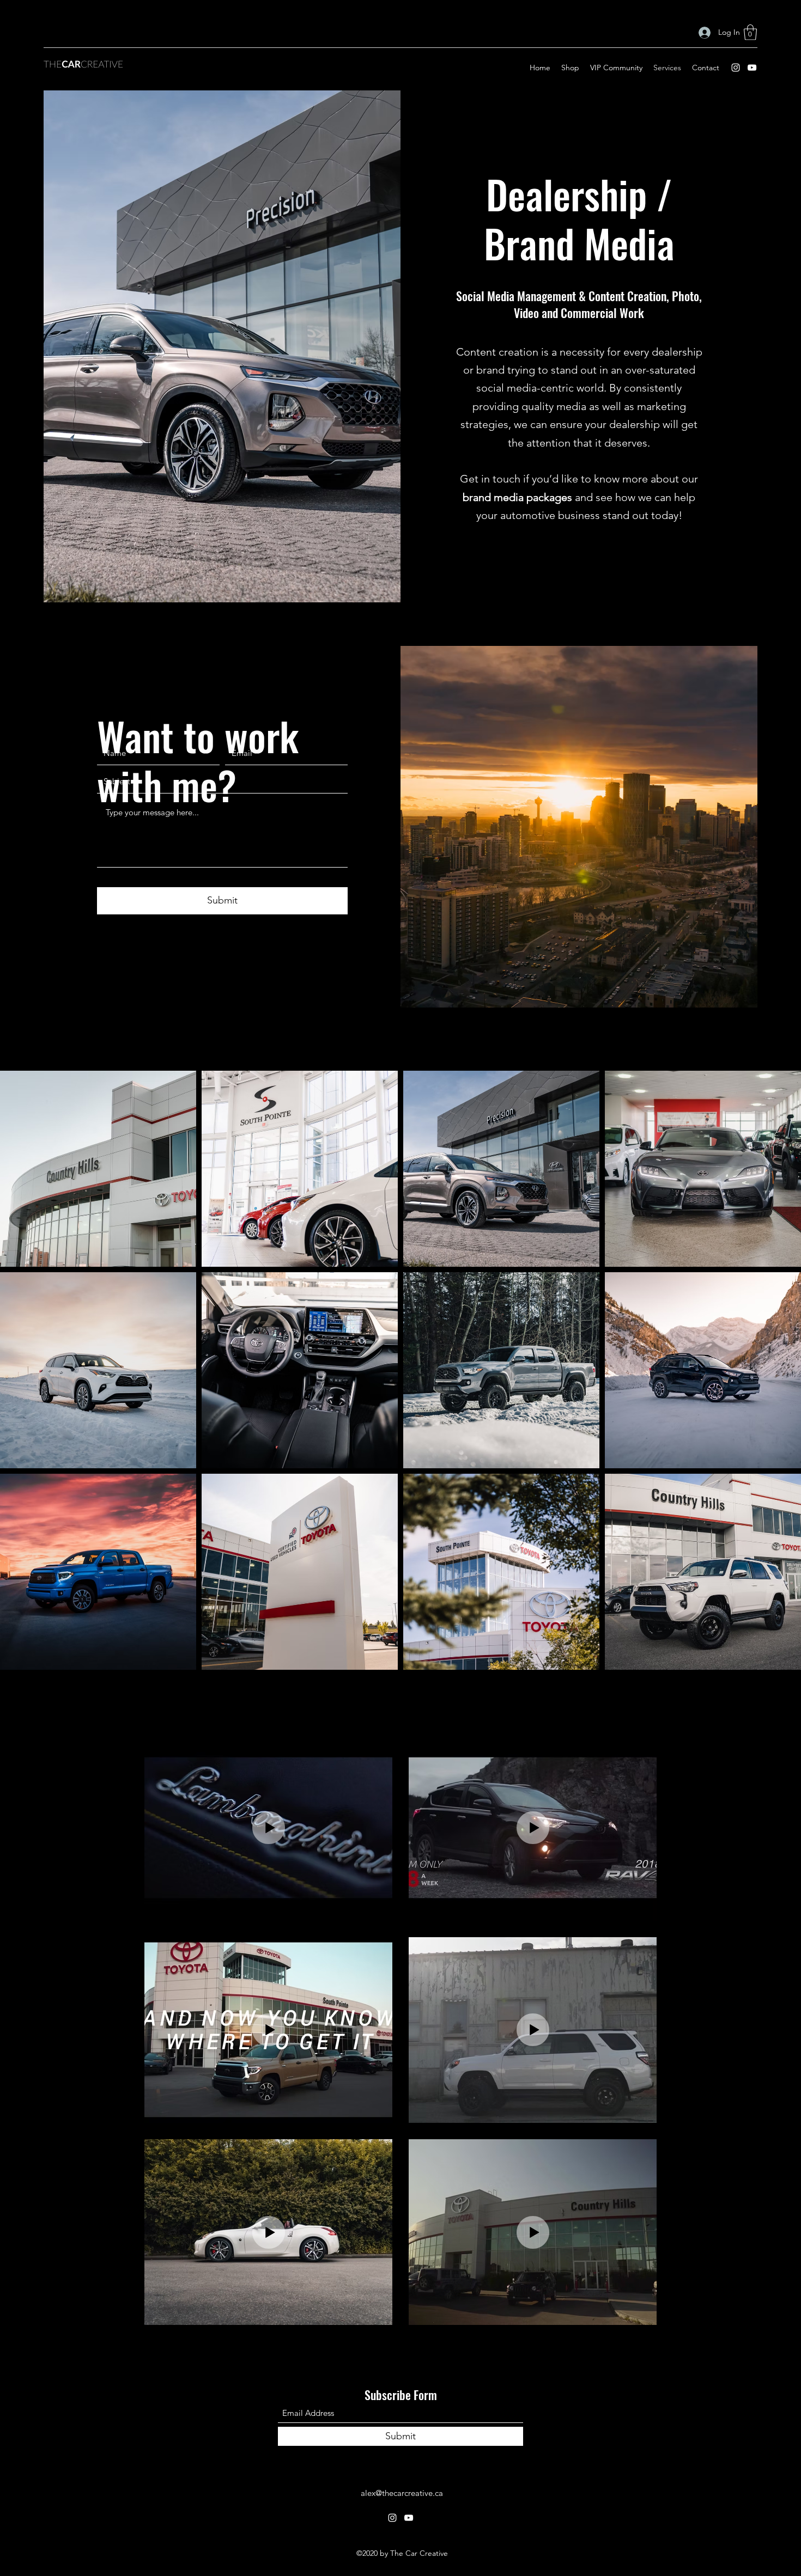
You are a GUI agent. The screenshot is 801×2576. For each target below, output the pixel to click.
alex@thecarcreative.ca (402, 2493)
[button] (750, 32)
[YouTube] (752, 68)
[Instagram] (736, 68)
